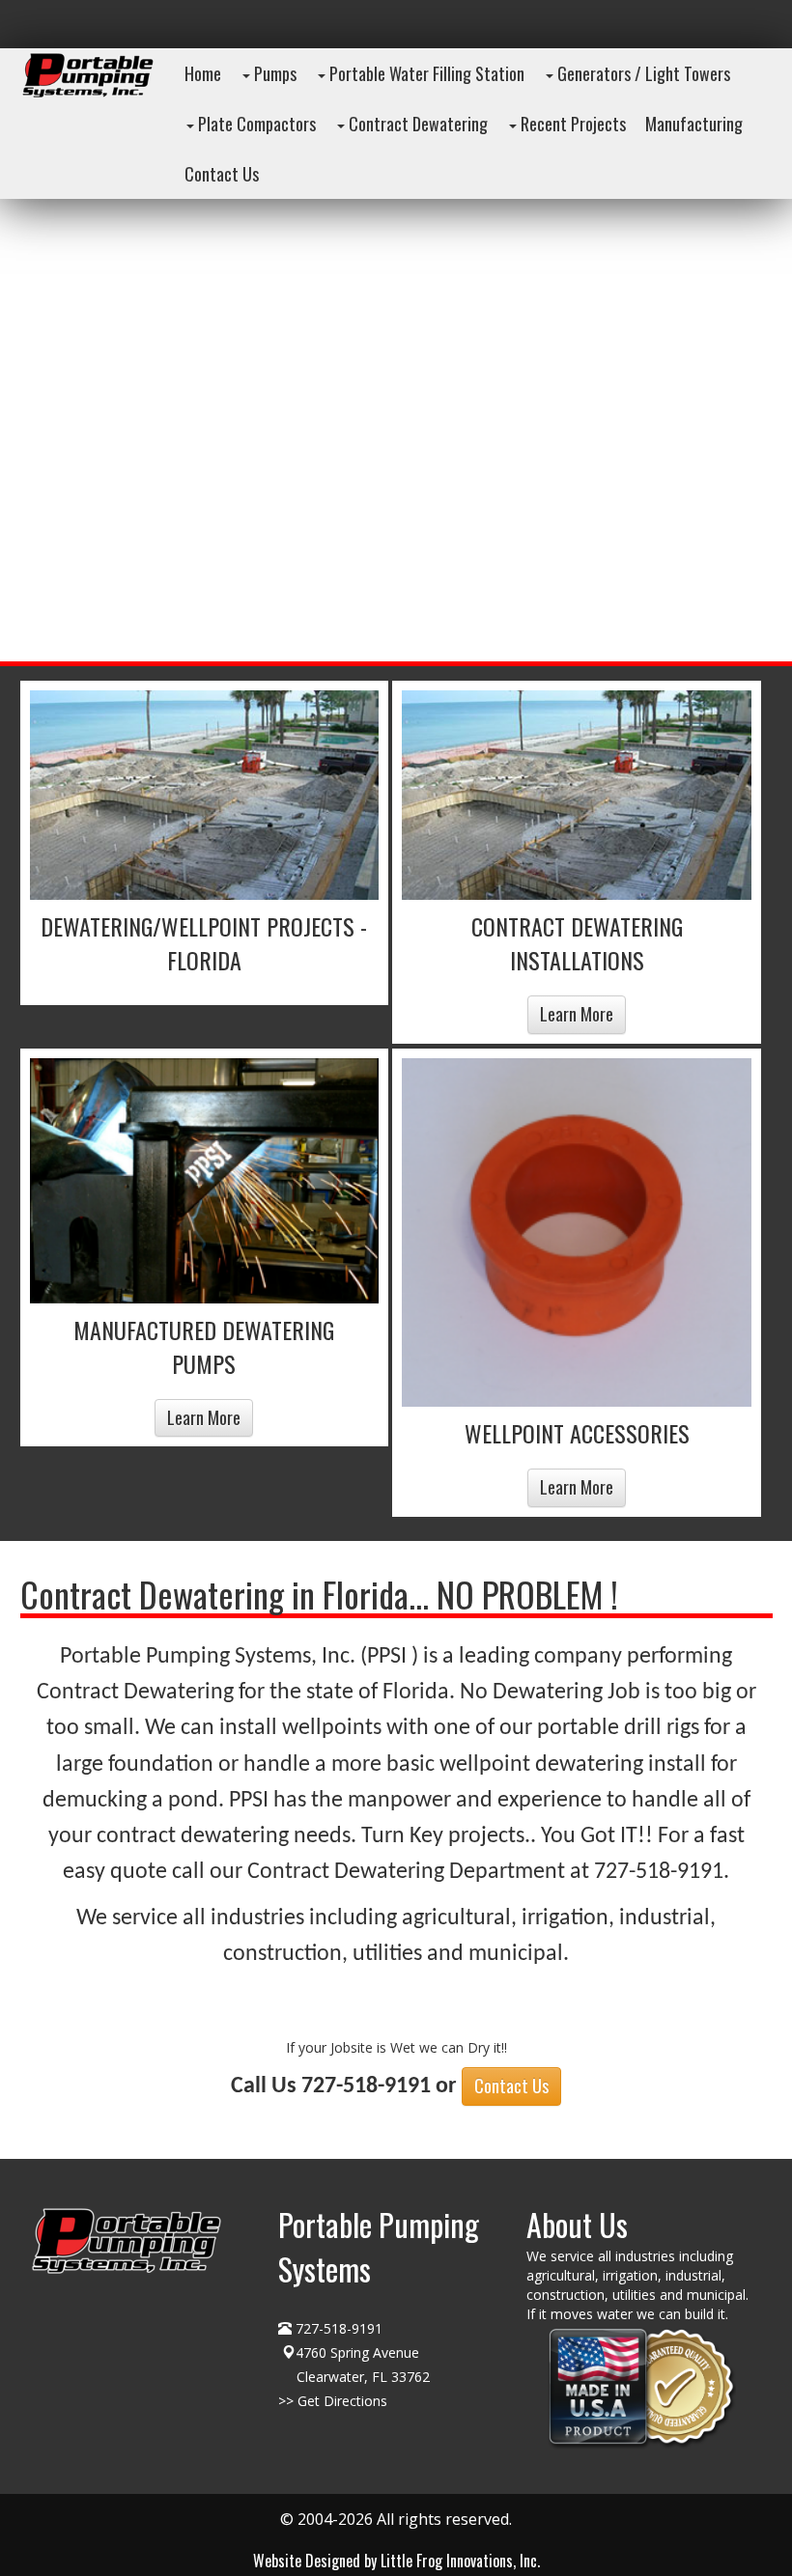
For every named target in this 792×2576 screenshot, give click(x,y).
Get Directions (342, 2401)
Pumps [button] (273, 73)
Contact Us (511, 2086)
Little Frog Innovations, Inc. (460, 2561)
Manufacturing (694, 124)
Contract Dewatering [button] (416, 124)
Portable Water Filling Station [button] (425, 73)
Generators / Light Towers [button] (642, 73)
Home (203, 73)
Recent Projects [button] (571, 124)
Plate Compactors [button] (255, 124)
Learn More (577, 1014)
